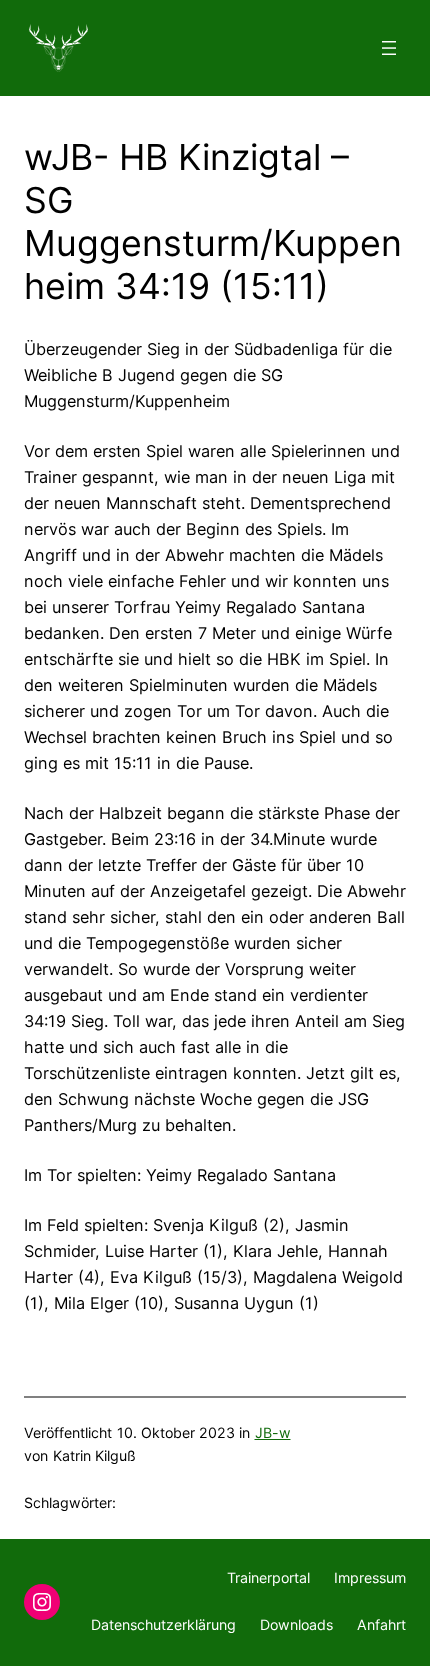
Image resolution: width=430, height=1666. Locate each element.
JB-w (273, 1432)
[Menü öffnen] (389, 48)
